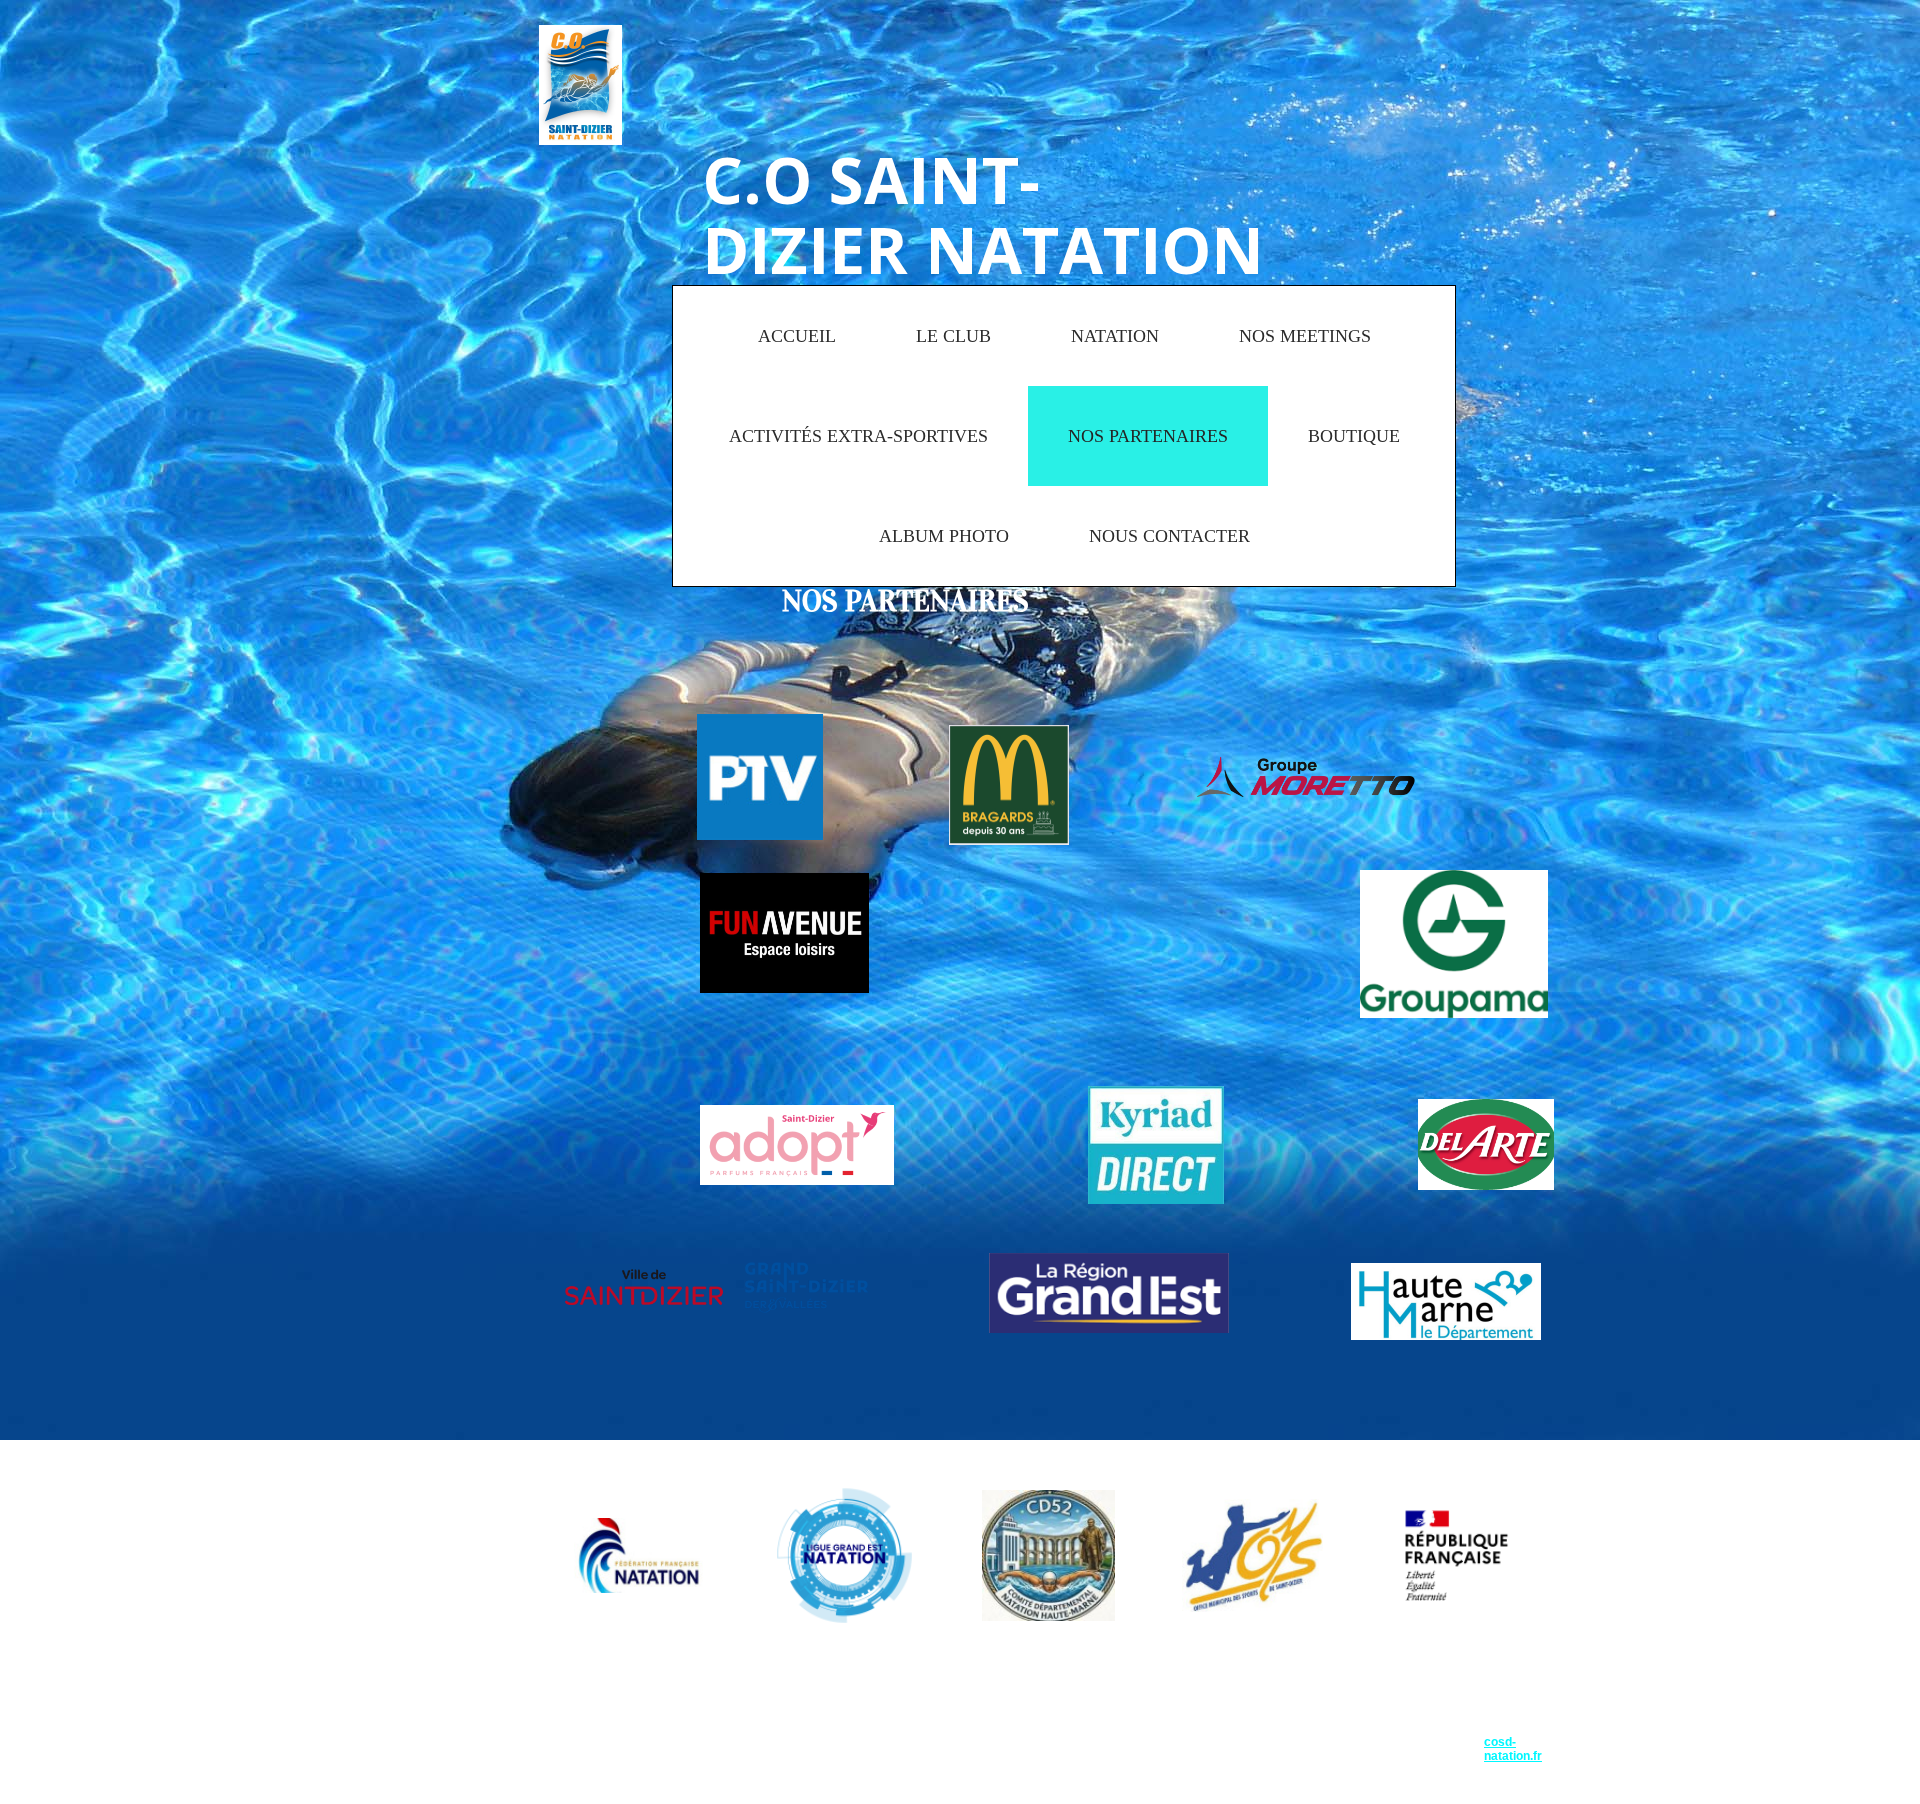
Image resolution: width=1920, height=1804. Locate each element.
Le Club (953, 336)
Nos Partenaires (1148, 436)
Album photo (944, 536)
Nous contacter (1169, 536)
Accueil (797, 336)
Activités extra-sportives (858, 436)
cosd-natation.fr (1513, 1749)
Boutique (1354, 436)
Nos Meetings (1305, 336)
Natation (1115, 336)
